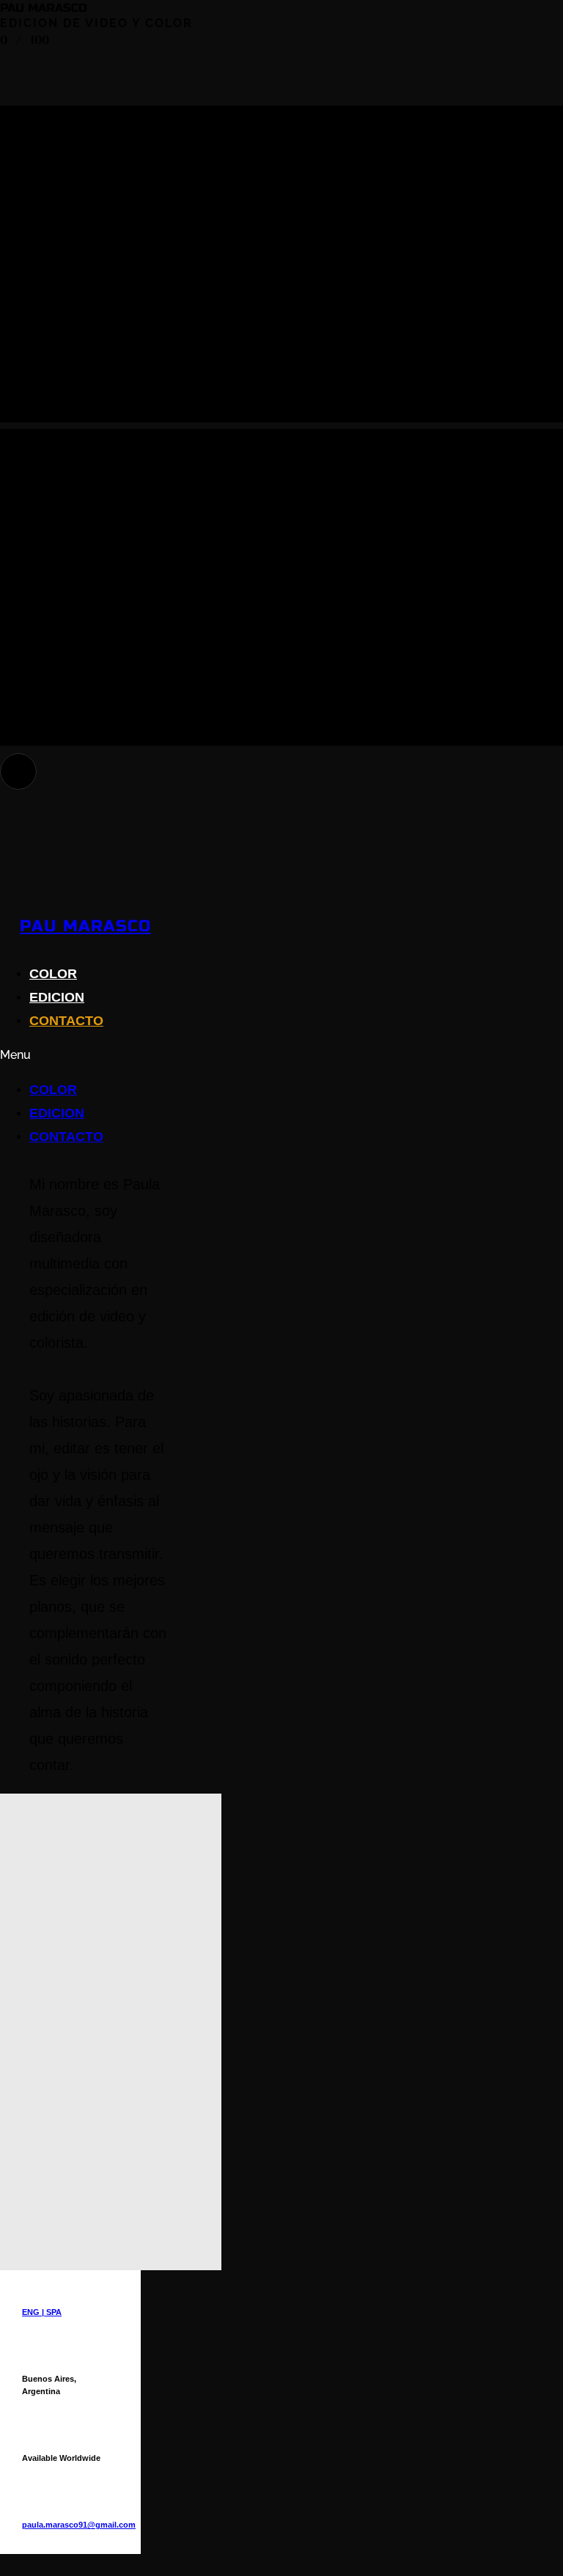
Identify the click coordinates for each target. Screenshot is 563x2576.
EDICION (57, 997)
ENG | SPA (42, 2312)
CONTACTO (66, 1021)
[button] (164, 1056)
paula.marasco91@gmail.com (79, 2525)
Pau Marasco (85, 926)
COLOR (53, 974)
